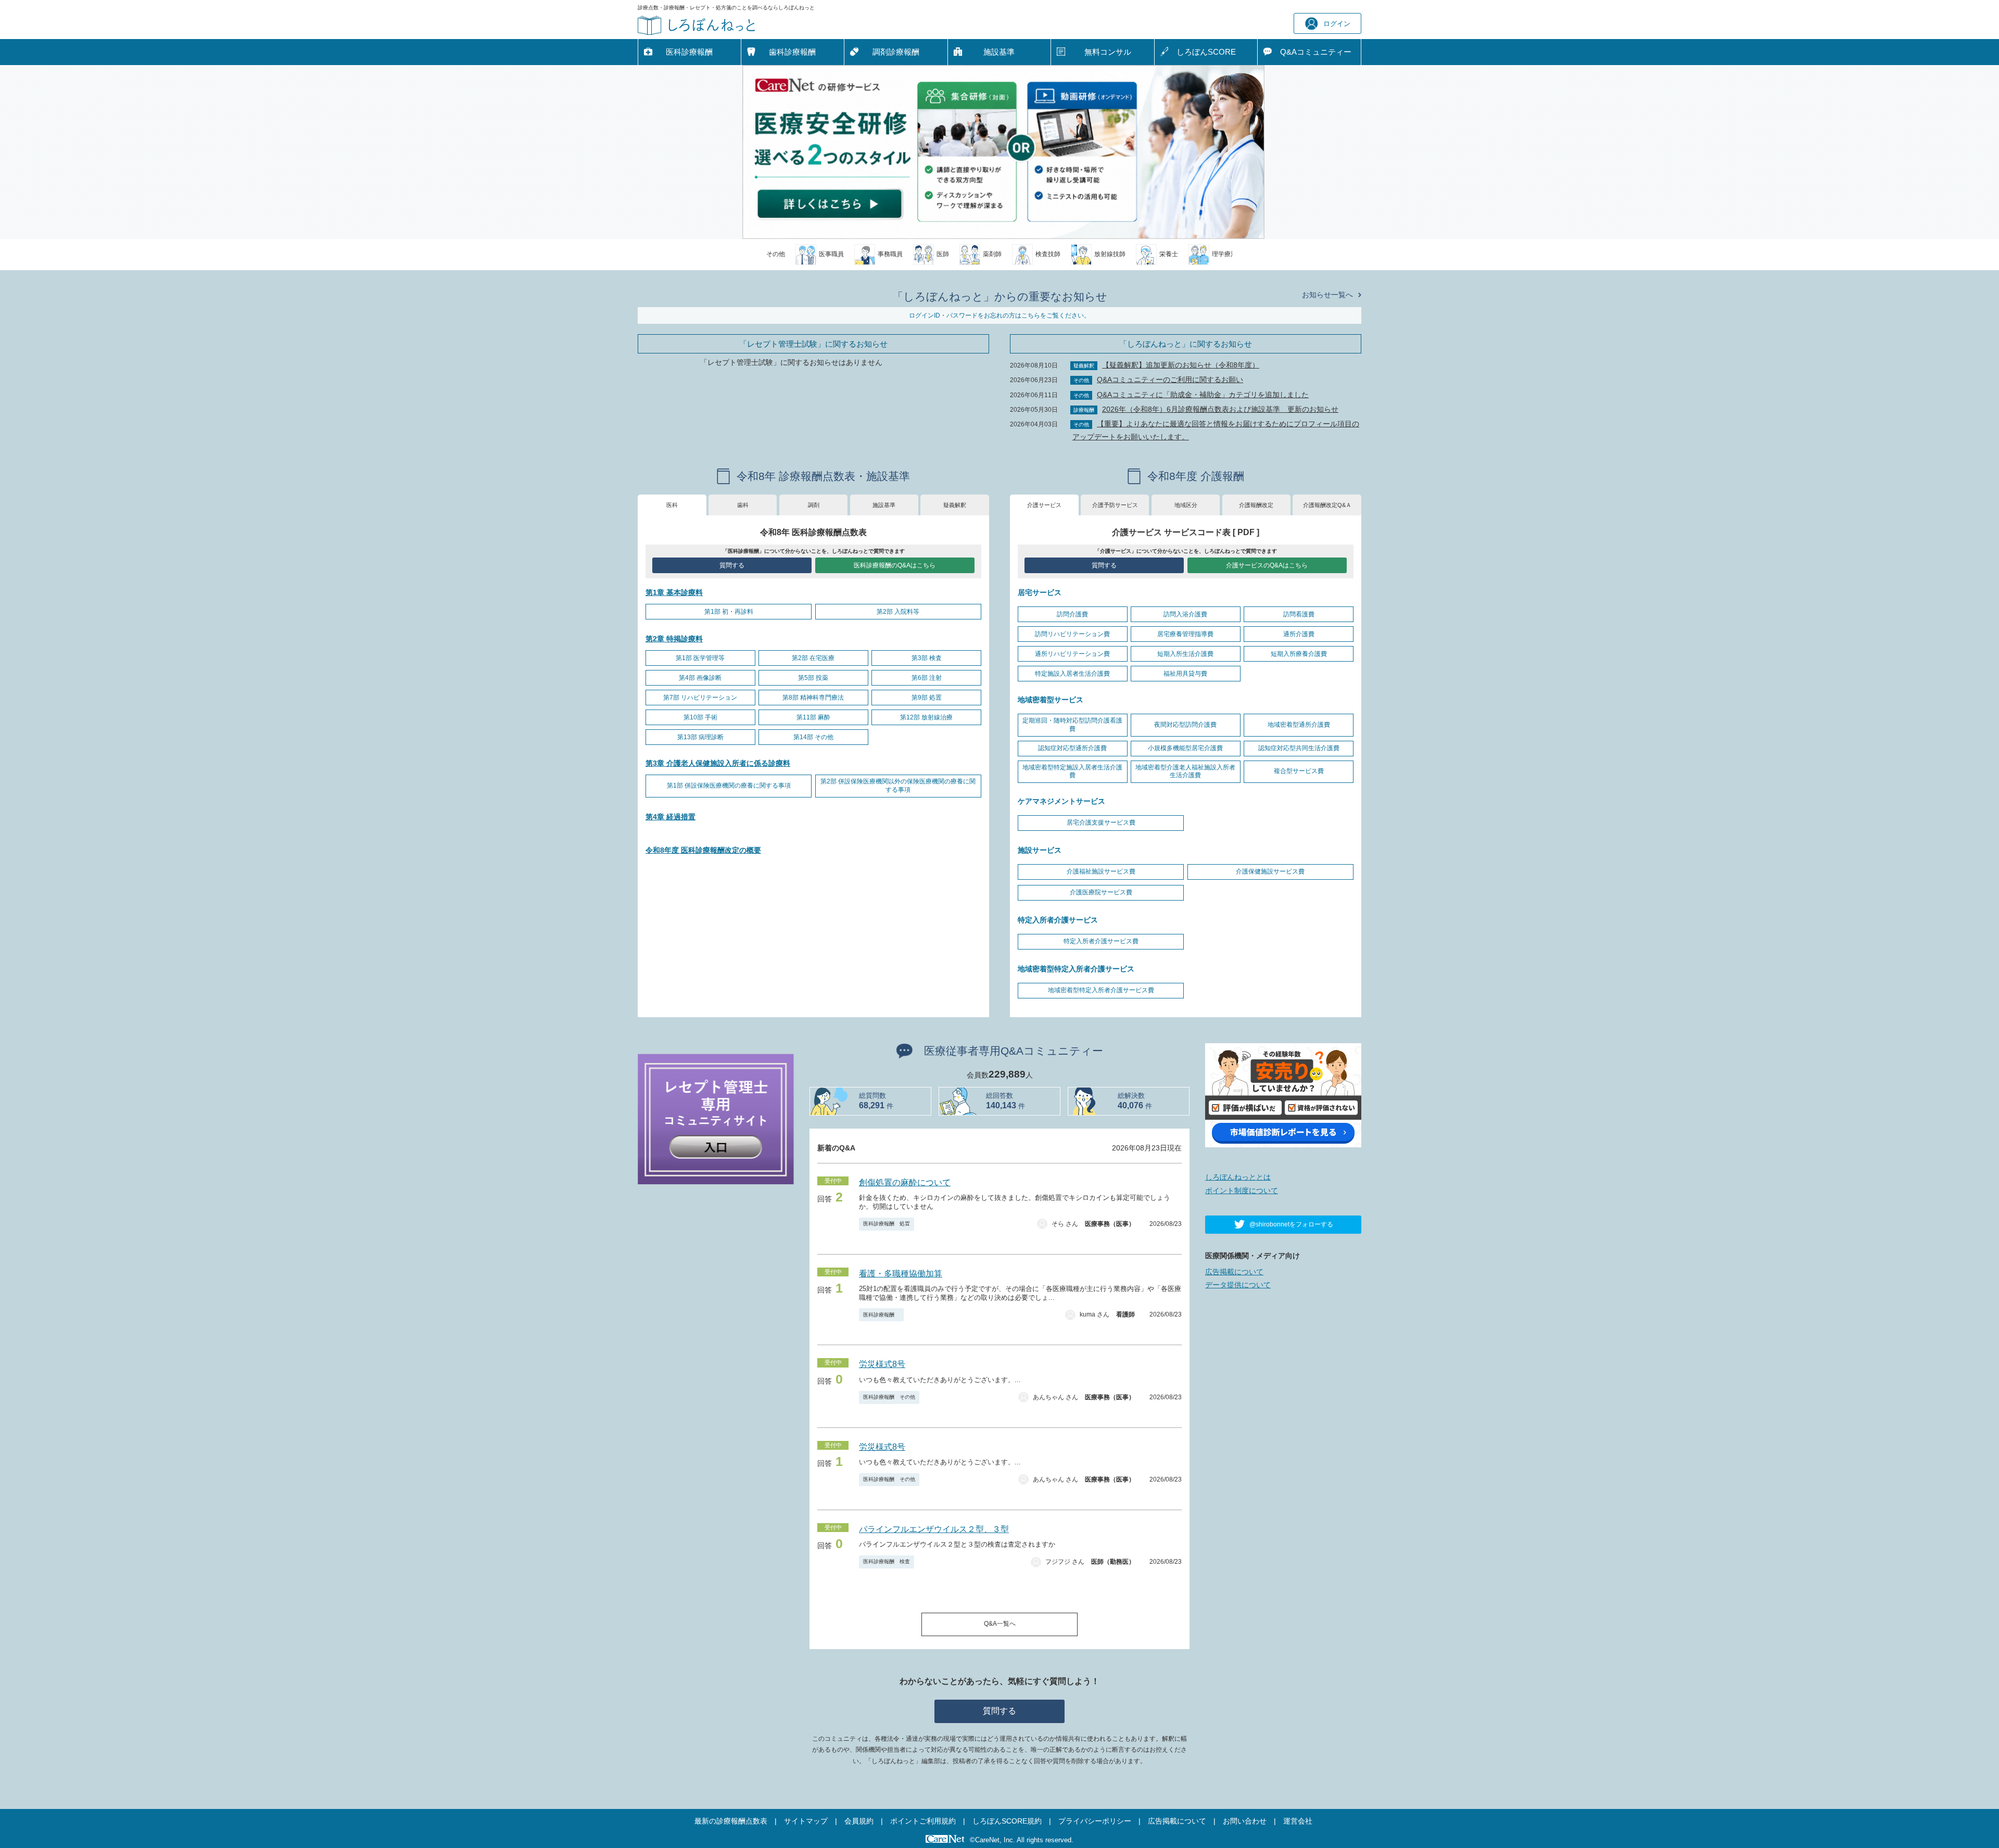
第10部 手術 (700, 717)
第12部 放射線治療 (926, 717)
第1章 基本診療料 (674, 592)
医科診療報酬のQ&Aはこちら (895, 565)
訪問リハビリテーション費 (1072, 634)
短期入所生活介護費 (1185, 654)
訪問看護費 (1299, 614)
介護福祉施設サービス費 (1101, 871)
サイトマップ (806, 1821)
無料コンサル (1108, 52)
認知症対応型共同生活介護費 (1299, 748)
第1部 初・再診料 (729, 612)
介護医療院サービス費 (1101, 892)
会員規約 (859, 1821)
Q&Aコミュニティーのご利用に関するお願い (1170, 379)
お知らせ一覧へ (1327, 295)
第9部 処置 (927, 698)
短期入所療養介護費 (1299, 654)
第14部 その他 (813, 737)
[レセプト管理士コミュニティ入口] (716, 1118)
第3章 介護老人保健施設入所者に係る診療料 (718, 763)
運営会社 (1298, 1821)
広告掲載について (1234, 1272)
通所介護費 (1299, 634)
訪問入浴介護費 (1185, 614)
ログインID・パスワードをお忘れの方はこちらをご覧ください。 (1000, 315)
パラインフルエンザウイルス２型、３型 (934, 1529)
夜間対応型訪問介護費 (1185, 725)
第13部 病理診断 (700, 737)
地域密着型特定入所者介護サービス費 (1101, 990)
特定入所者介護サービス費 (1101, 941)
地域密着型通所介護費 (1299, 725)
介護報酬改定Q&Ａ (1327, 505)
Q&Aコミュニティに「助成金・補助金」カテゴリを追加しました (1203, 395)
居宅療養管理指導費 (1185, 634)
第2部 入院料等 (898, 612)
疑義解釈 (955, 505)
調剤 (814, 505)
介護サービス (1044, 505)
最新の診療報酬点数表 (731, 1821)
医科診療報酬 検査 (887, 1561)
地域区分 (1186, 505)
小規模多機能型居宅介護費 (1185, 748)
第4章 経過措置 (670, 817)
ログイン (1337, 24)
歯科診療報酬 (792, 52)
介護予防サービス (1115, 505)
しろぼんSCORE (1206, 52)
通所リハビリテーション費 (1072, 654)
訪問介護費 (1072, 614)
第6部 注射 (927, 678)
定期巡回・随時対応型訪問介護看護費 (1072, 725)
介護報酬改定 (1256, 505)
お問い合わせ (1245, 1821)
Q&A (1316, 52)
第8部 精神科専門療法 (813, 698)
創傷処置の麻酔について (905, 1182)
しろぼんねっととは (1238, 1177)
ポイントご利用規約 (923, 1821)
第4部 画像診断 (700, 678)
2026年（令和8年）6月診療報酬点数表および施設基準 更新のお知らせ (1220, 409)
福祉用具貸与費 (1185, 674)
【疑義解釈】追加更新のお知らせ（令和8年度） (1181, 365)
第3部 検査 (927, 658)
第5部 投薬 (813, 678)
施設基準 (999, 52)
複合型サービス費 (1299, 771)
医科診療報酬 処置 (887, 1224)
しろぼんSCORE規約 (1007, 1821)
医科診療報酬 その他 (889, 1397)
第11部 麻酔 (813, 717)
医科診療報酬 (689, 52)
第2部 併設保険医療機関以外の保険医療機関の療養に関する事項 (898, 786)
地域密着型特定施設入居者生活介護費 (1072, 771)
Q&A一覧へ (1000, 1624)
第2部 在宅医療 (813, 658)
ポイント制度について (1242, 1191)
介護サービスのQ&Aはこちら (1267, 565)
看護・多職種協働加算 (901, 1274)
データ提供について (1238, 1285)
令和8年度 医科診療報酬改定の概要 (703, 850)
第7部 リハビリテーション (700, 698)
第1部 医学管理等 (700, 658)
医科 (672, 505)
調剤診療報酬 (896, 52)
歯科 (743, 505)
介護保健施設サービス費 (1270, 871)
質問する (732, 565)
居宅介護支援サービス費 (1101, 822)
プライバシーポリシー (1095, 1821)
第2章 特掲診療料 (674, 639)
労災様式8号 (882, 1364)
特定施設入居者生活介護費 (1072, 674)
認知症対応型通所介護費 (1072, 748)
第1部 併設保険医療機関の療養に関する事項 (729, 786)
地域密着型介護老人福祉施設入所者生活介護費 (1185, 771)
